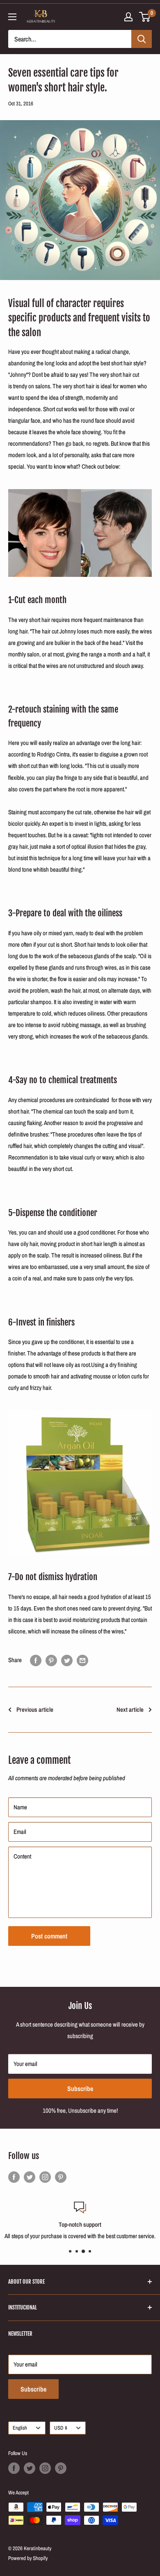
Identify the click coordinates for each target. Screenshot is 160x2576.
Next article (130, 1709)
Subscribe (80, 2089)
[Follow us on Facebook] (14, 2177)
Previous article (35, 1709)
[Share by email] (82, 1660)
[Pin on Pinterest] (51, 1660)
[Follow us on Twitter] (30, 2177)
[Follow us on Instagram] (45, 2177)
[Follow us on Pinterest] (61, 2177)
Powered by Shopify (28, 2558)
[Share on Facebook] (36, 1660)
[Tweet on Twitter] (67, 1660)
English (20, 2428)
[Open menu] (12, 17)
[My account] (128, 17)
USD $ (61, 2428)
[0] (145, 17)
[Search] (142, 39)
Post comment (49, 1936)
